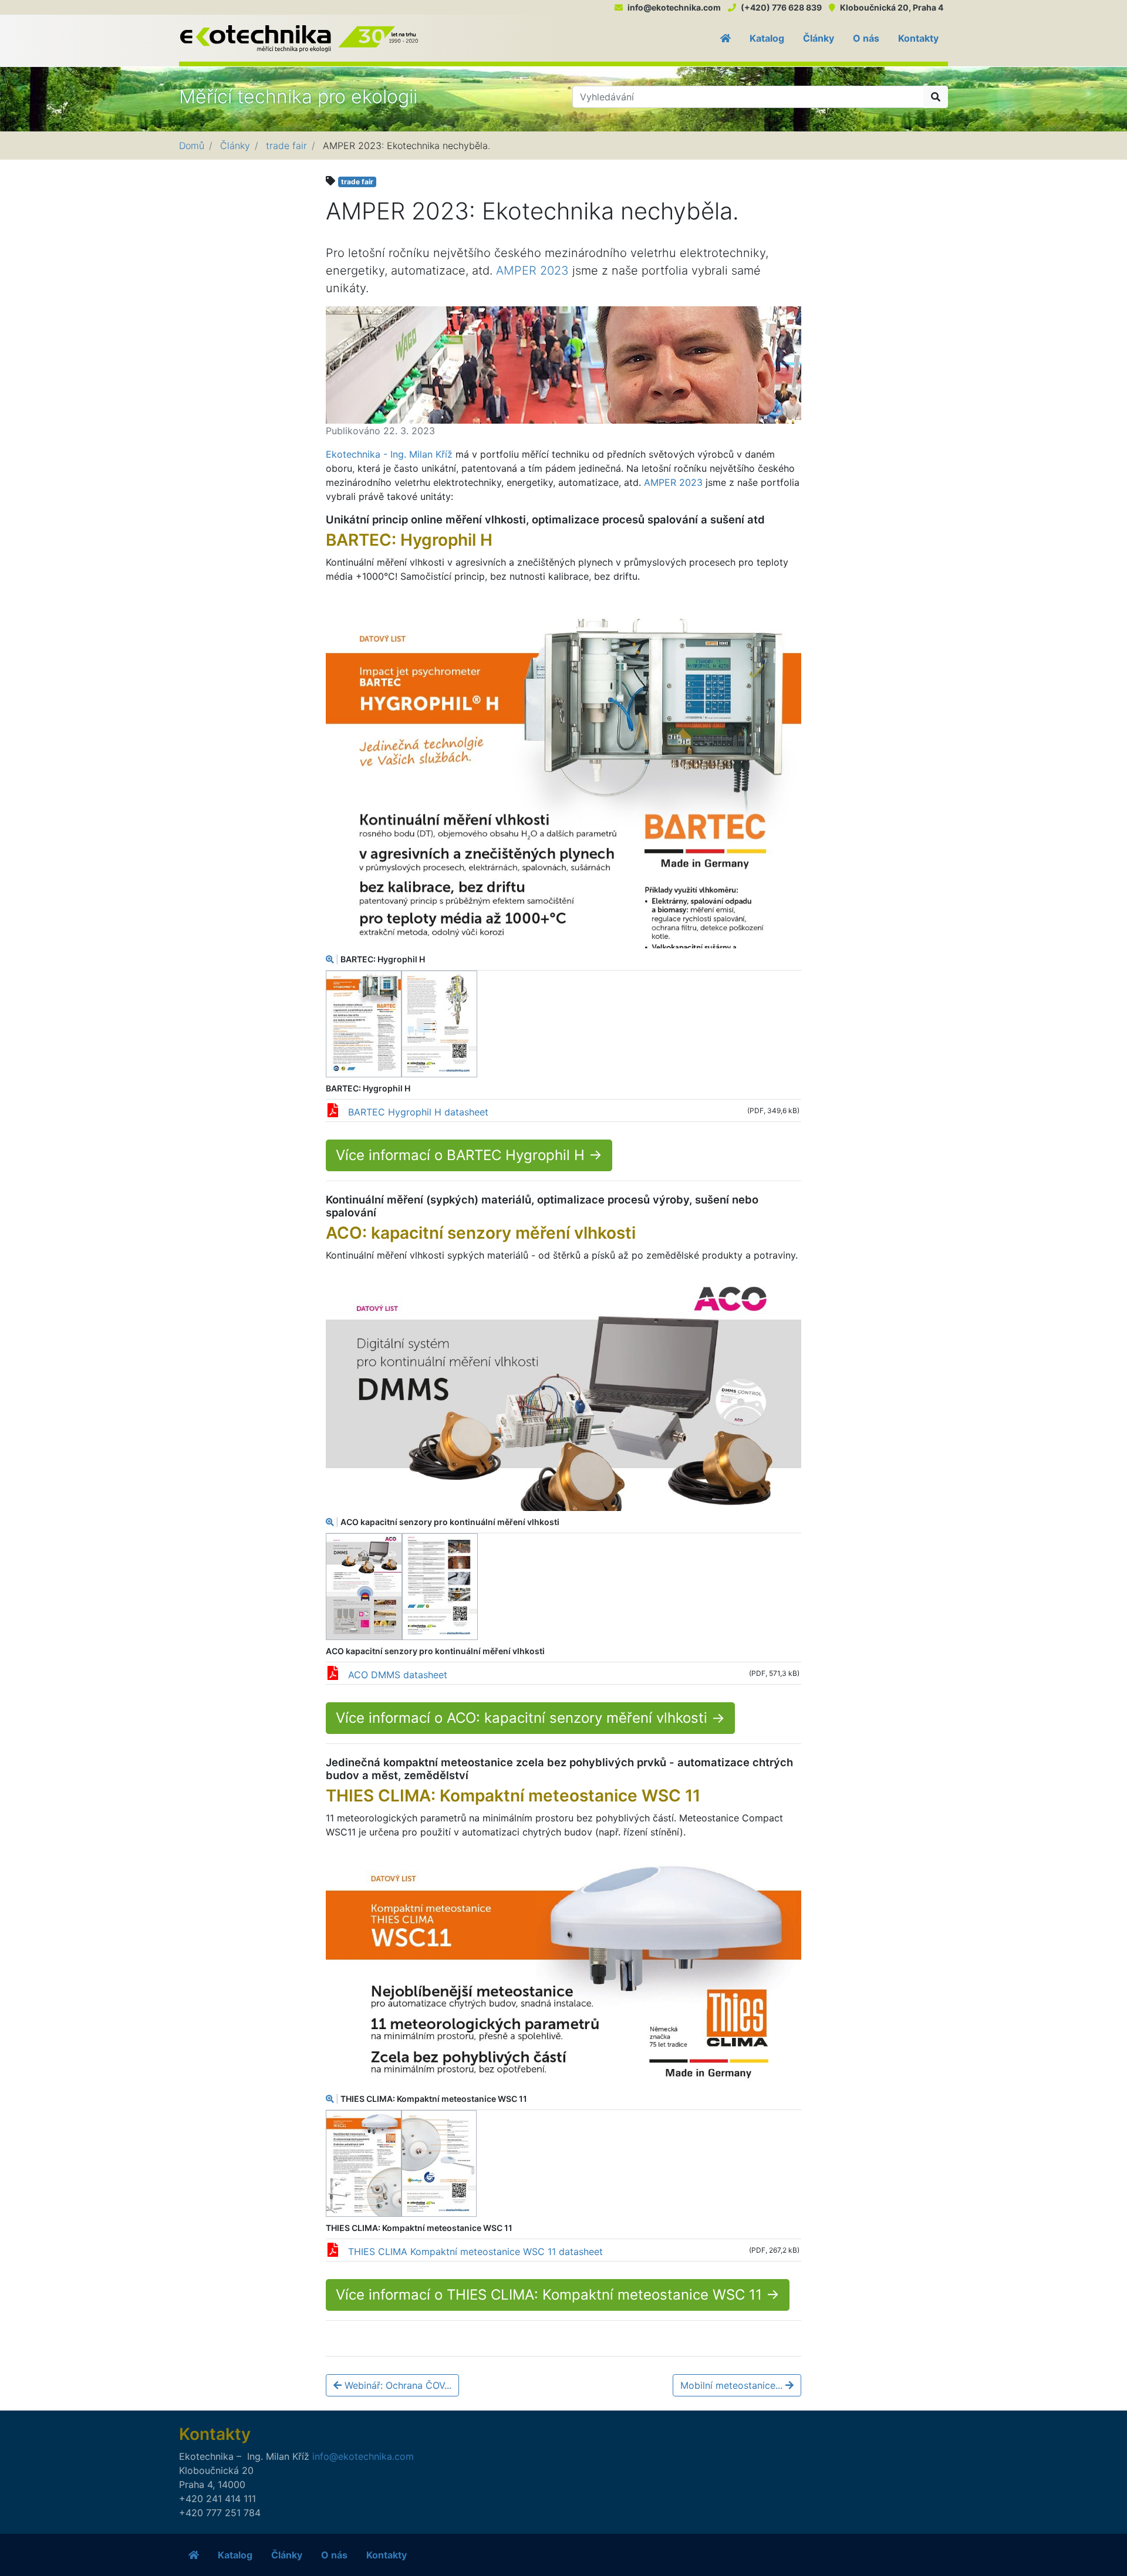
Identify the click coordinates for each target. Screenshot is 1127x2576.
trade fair (286, 146)
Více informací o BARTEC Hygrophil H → (469, 1155)
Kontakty (918, 38)
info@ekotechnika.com (674, 7)
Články (819, 38)
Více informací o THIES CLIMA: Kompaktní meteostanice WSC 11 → (558, 2295)
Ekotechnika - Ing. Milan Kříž (389, 454)
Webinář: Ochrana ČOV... (397, 2385)
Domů (192, 146)
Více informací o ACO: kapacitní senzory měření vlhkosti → (530, 1718)
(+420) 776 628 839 (781, 7)
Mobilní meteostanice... (733, 2385)
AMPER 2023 (532, 271)
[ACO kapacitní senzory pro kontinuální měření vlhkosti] (563, 1394)
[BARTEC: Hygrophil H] (563, 774)
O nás (866, 38)
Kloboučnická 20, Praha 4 (892, 7)
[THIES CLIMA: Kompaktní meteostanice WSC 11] (563, 1972)
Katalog (767, 38)
